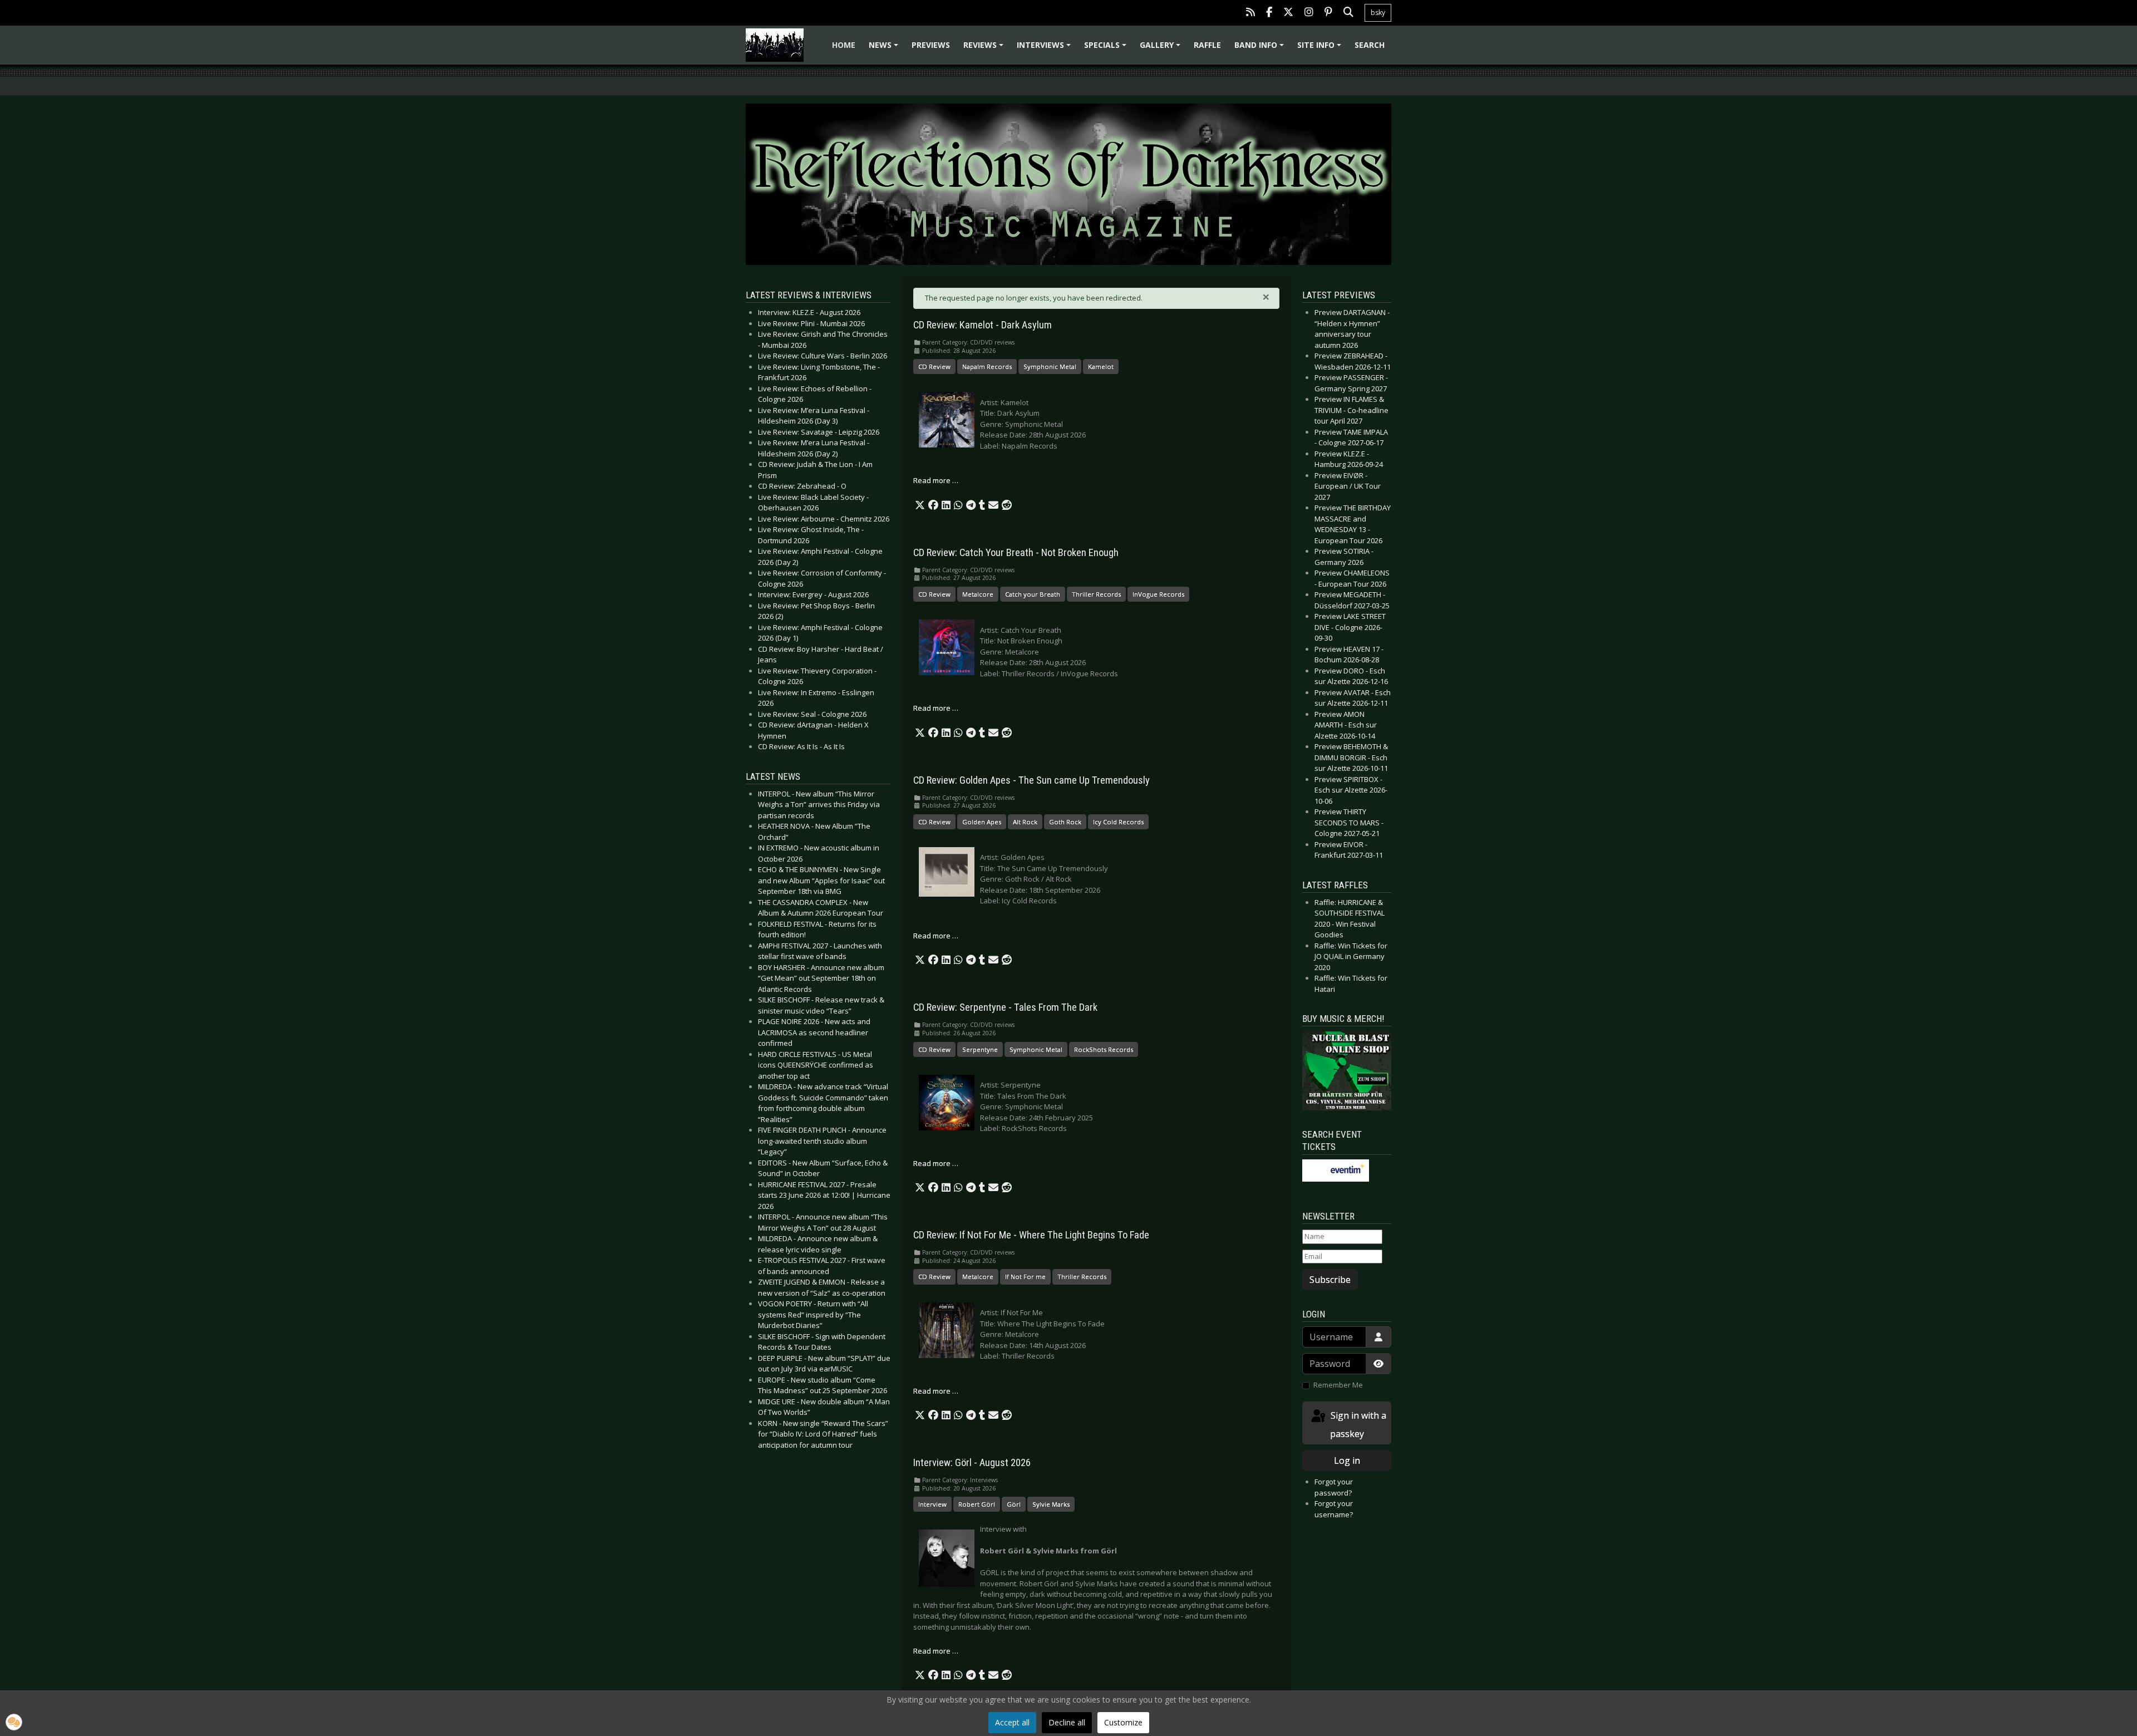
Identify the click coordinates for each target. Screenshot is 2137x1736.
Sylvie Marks (1051, 1504)
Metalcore (978, 594)
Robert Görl (977, 1504)
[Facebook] (1269, 13)
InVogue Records (1158, 594)
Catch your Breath (1033, 594)
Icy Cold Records (1118, 822)
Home (844, 45)
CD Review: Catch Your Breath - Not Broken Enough (1016, 553)
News (885, 49)
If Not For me (1025, 1277)
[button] (920, 505)
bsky (1378, 13)
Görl (1014, 1504)
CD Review (934, 367)
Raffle (1207, 45)
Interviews (1045, 49)
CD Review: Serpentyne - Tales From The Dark (1005, 1007)
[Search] (1348, 13)
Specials (1107, 49)
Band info (1261, 49)
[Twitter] (1288, 13)
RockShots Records (1104, 1049)
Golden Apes (982, 822)
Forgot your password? (1334, 1487)
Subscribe (1330, 1280)
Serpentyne (980, 1049)
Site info (1321, 49)
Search (1370, 45)
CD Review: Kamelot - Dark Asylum (983, 325)
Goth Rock (1065, 822)
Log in (1347, 1460)
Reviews (985, 49)
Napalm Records (987, 367)
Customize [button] (1123, 1722)
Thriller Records (1096, 594)
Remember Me (1338, 1385)
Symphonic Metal (1050, 367)
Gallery (1162, 49)
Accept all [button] (1012, 1722)
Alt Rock (1025, 822)
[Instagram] (1309, 13)
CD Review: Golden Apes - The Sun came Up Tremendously (1031, 780)
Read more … (936, 480)
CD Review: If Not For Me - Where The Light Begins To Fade (1031, 1235)
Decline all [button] (1067, 1722)
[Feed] (1250, 13)
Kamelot (1101, 367)
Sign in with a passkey (1357, 1425)
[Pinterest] (1328, 13)
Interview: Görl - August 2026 (972, 1463)
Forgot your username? (1334, 1509)
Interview (932, 1504)
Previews (931, 45)
